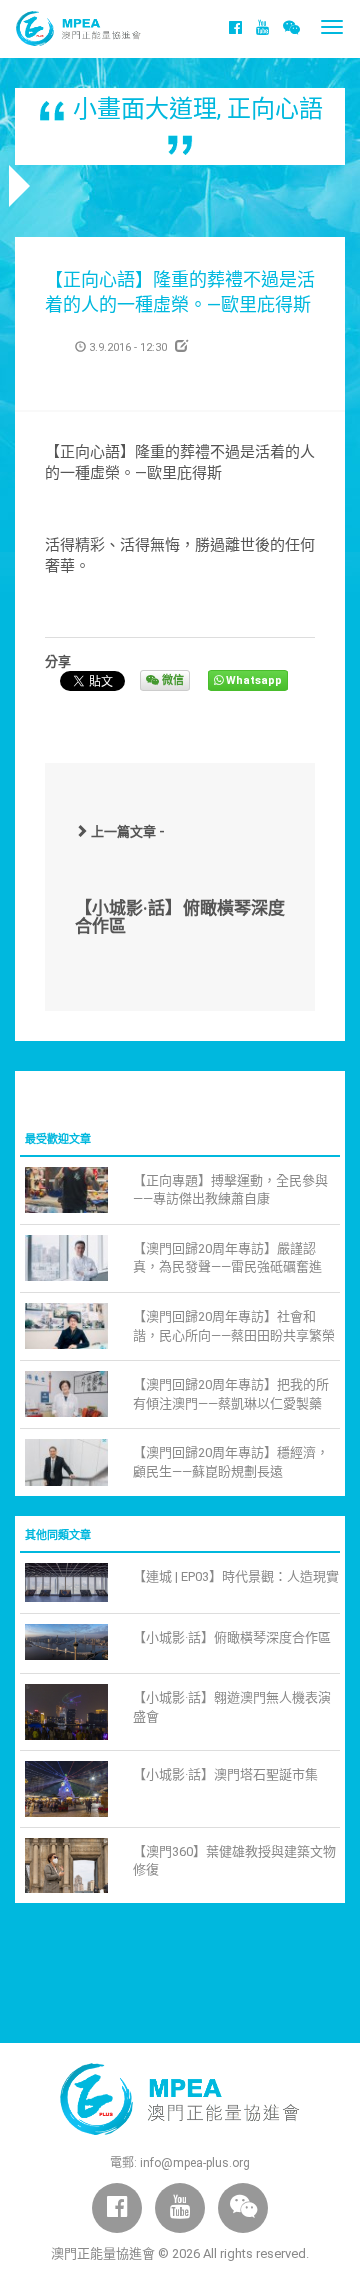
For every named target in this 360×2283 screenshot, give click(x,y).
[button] (291, 28)
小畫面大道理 (145, 109)
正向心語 (275, 109)
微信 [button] (171, 680)
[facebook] (235, 28)
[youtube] (262, 28)
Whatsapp (252, 680)
